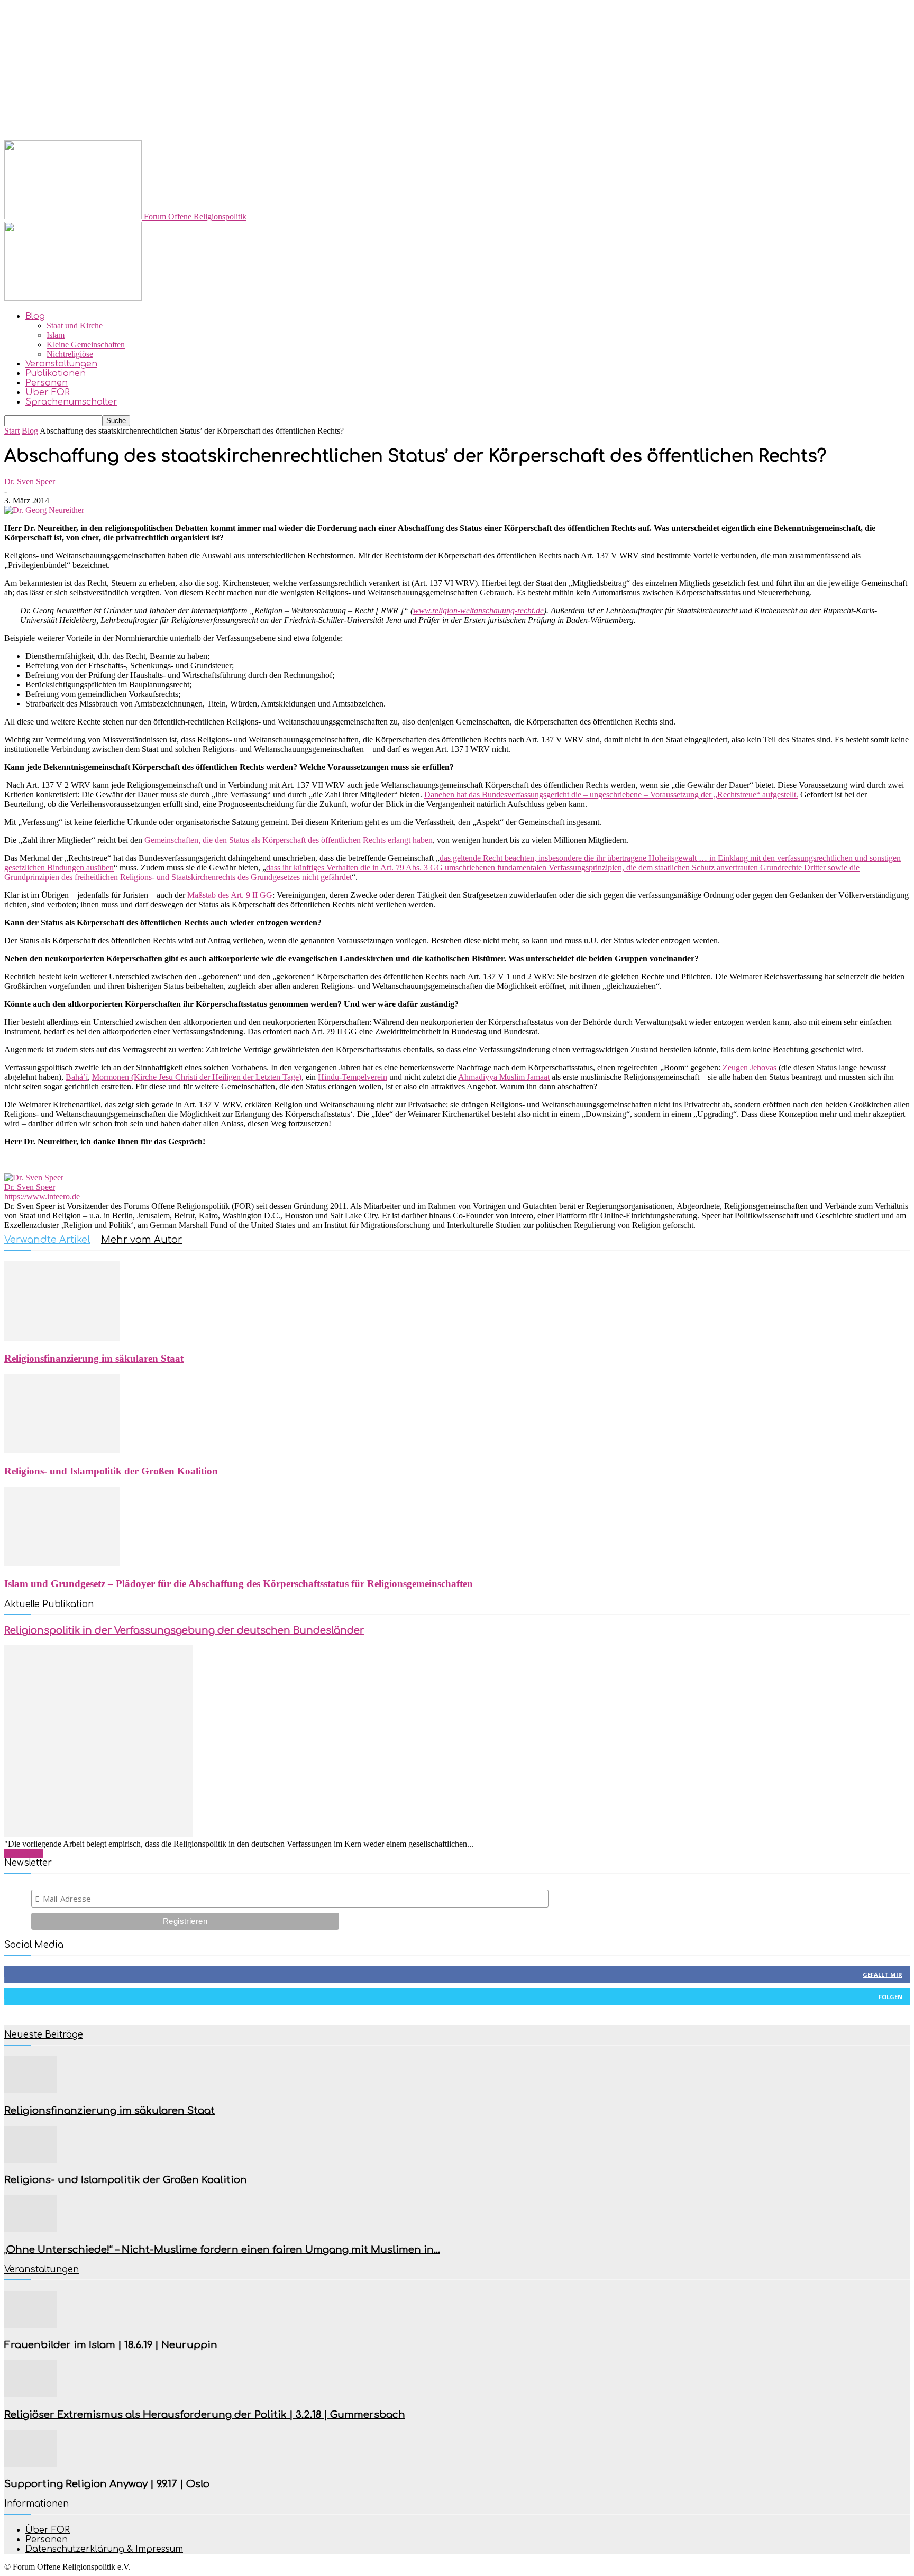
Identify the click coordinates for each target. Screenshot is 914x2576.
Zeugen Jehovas (750, 1067)
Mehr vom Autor (141, 1240)
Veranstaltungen (61, 364)
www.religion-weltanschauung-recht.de (478, 611)
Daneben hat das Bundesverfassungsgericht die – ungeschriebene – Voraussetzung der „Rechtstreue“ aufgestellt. (611, 795)
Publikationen (56, 373)
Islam (56, 335)
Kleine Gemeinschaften (86, 345)
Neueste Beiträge (44, 2035)
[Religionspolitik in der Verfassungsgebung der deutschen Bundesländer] (98, 1834)
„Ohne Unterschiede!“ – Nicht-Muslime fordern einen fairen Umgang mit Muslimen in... (222, 2250)
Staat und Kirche (75, 326)
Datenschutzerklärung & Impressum (104, 2549)
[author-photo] (34, 1177)
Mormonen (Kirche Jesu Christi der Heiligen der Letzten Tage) (197, 1077)
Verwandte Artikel (47, 1240)
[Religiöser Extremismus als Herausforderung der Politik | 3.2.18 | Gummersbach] (31, 2394)
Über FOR (48, 392)
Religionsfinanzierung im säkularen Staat (94, 1358)
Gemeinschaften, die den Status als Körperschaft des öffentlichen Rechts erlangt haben (289, 840)
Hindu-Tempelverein (353, 1077)
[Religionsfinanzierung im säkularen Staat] (62, 1338)
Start (12, 431)
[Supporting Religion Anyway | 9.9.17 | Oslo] (31, 2464)
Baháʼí (77, 1077)
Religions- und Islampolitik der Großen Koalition (111, 1471)
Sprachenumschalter (71, 402)
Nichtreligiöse (70, 354)
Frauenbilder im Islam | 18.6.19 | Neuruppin (111, 2345)
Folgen (890, 1997)
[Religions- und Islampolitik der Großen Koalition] (62, 1450)
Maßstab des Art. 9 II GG (230, 895)
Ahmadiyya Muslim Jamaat (504, 1077)
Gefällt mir (883, 1974)
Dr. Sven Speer (30, 482)
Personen (47, 383)
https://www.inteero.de (42, 1197)
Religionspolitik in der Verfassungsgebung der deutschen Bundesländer (184, 1630)
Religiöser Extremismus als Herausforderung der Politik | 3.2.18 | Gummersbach (205, 2415)
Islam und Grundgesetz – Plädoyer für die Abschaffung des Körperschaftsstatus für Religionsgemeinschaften (239, 1584)
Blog (35, 316)
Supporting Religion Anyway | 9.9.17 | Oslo (107, 2484)
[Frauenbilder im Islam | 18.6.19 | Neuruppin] (31, 2325)
